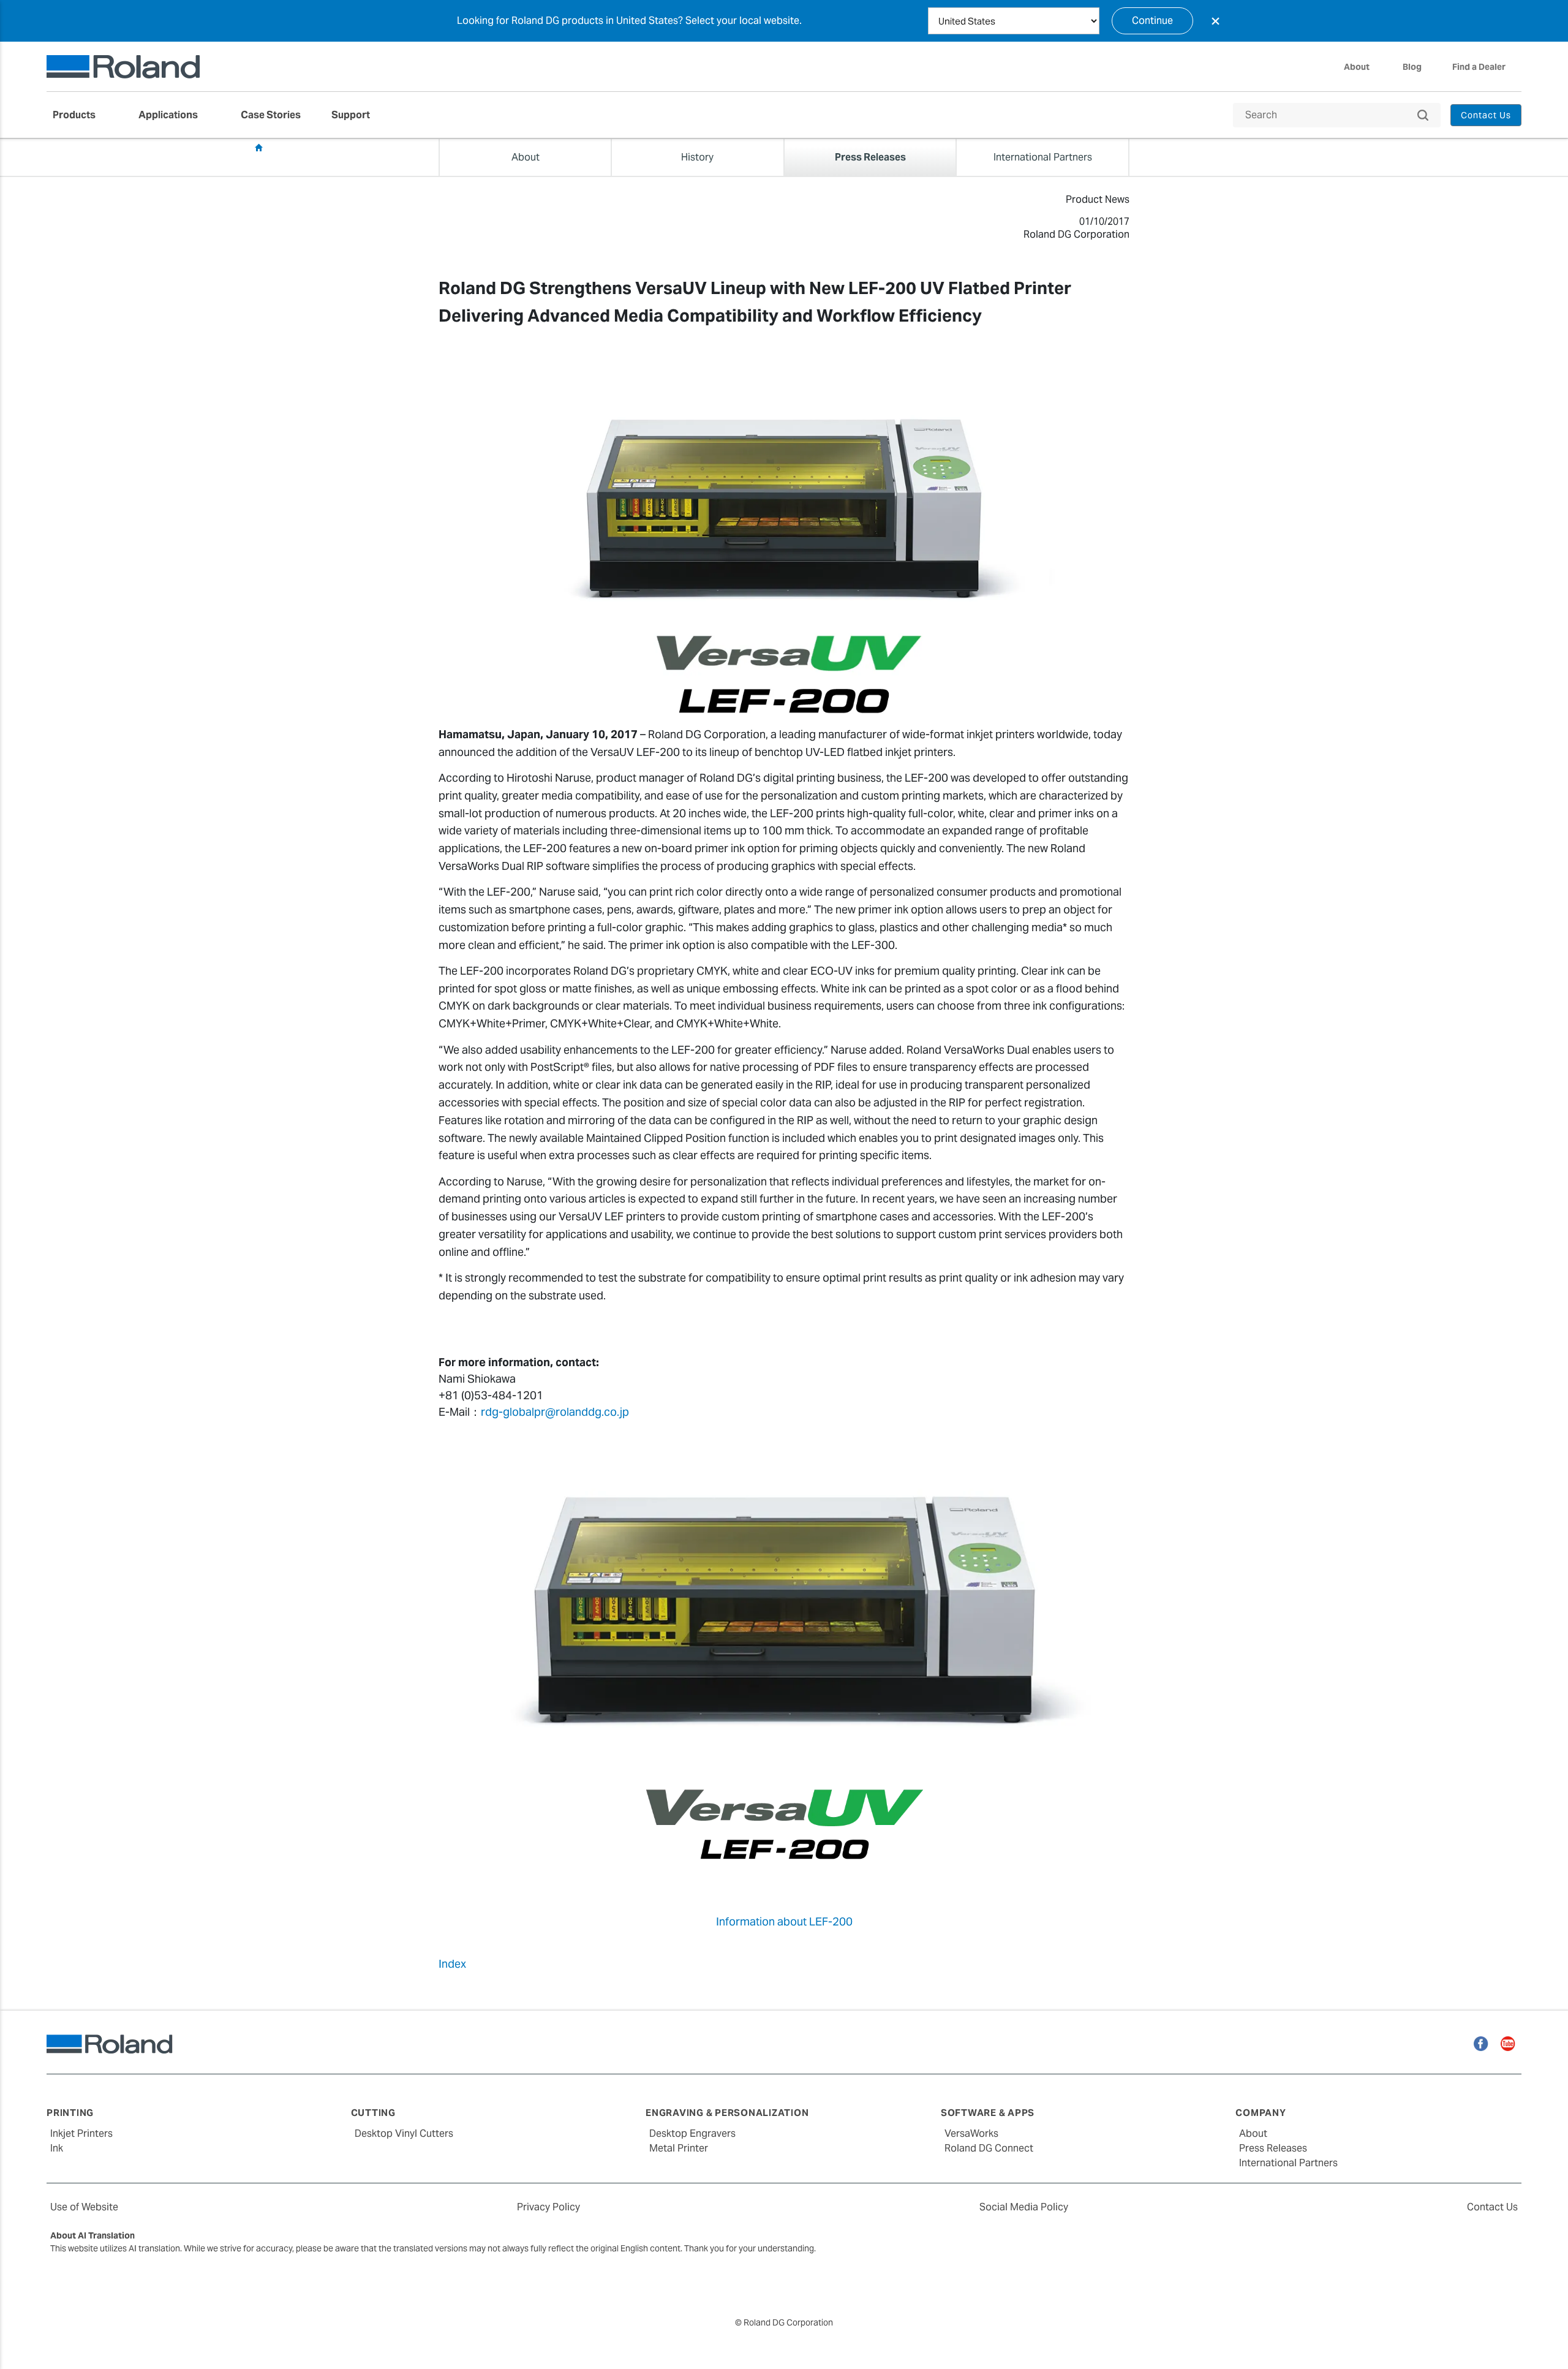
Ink (57, 2148)
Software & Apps (988, 2113)
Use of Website (84, 2207)
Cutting (373, 2113)
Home (258, 148)
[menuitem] (80, 115)
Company (1261, 2113)
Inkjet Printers (81, 2133)
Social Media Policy (1024, 2207)
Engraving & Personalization (727, 2113)
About (1253, 2133)
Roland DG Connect (989, 2148)
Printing (70, 2113)
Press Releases (301, 148)
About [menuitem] (1357, 67)
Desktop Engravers (692, 2133)
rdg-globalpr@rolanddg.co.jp (555, 1412)
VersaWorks (971, 2133)
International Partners (1288, 2163)
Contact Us (1492, 2207)
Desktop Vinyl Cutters (404, 2133)
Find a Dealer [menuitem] (1479, 67)
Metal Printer (679, 2148)
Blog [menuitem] (1412, 67)
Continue (1152, 21)
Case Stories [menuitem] (271, 115)
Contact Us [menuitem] (1486, 115)
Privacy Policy (548, 2207)
